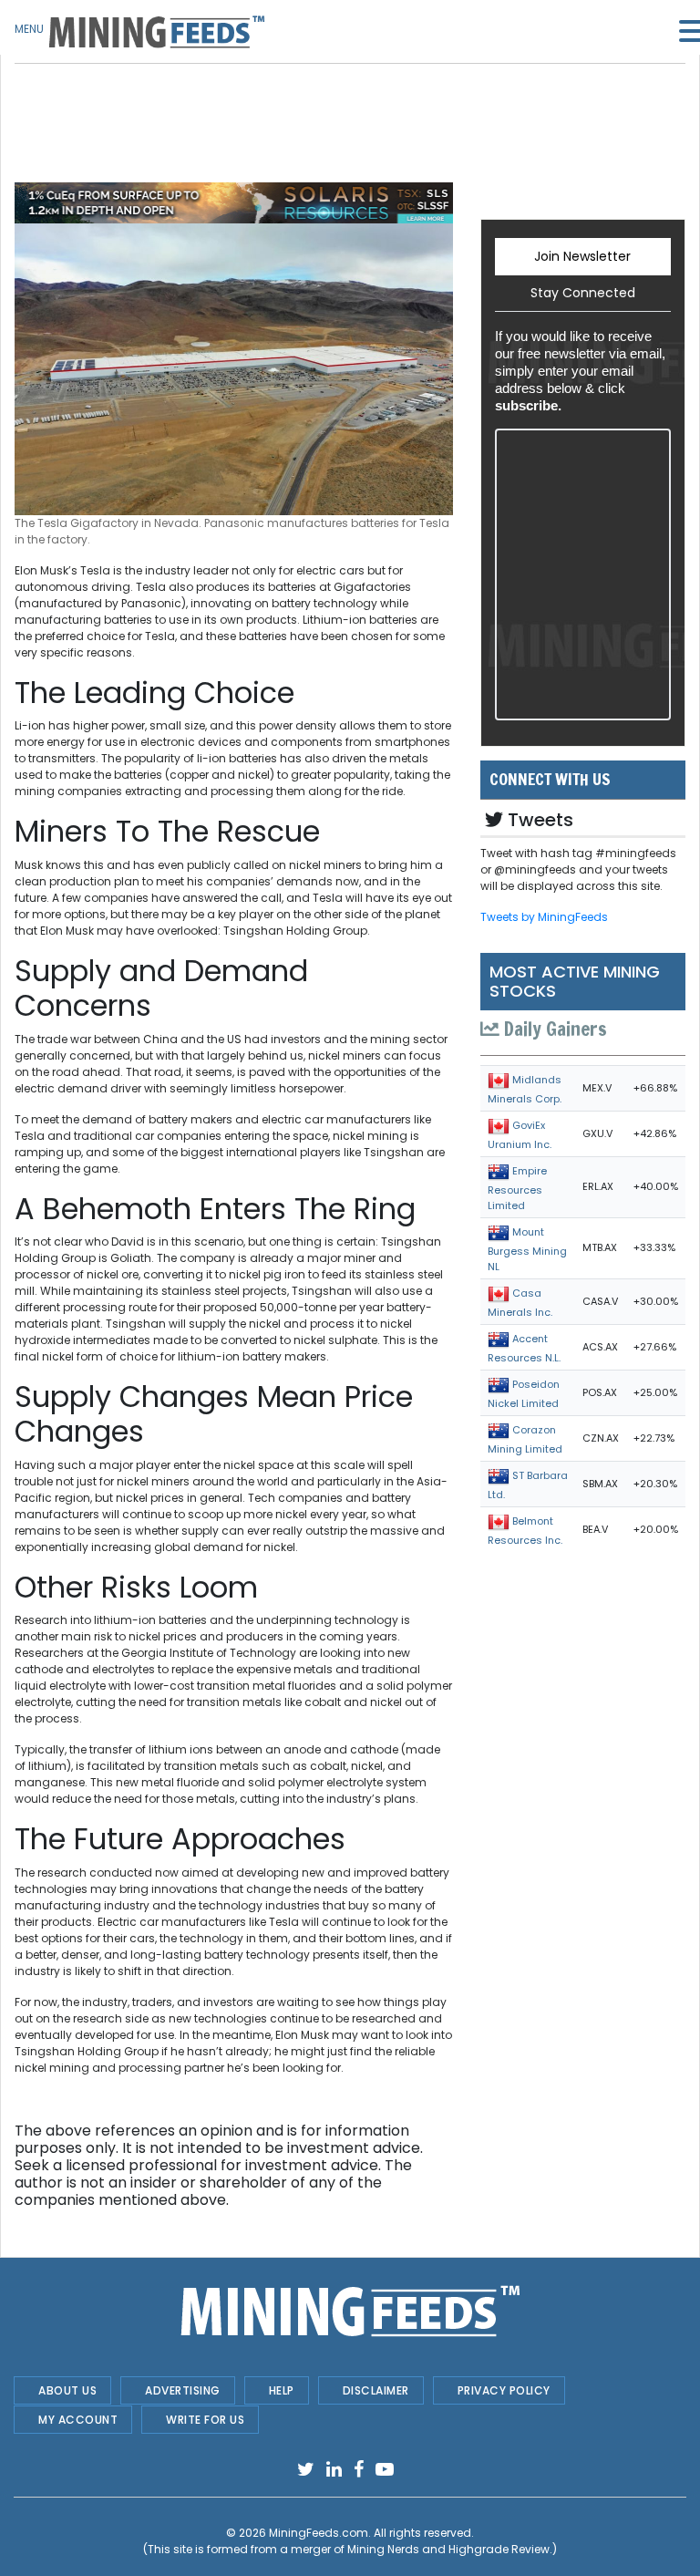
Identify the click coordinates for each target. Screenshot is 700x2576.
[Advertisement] (234, 109)
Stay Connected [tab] (583, 293)
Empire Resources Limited (517, 1188)
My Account (78, 2420)
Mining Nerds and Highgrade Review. (450, 2549)
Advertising (183, 2390)
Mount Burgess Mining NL (527, 1249)
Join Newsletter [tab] (582, 256)
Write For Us (205, 2420)
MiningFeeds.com (319, 2533)
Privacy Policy (504, 2390)
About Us (67, 2390)
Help (282, 2390)
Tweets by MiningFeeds (544, 917)
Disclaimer (376, 2390)
